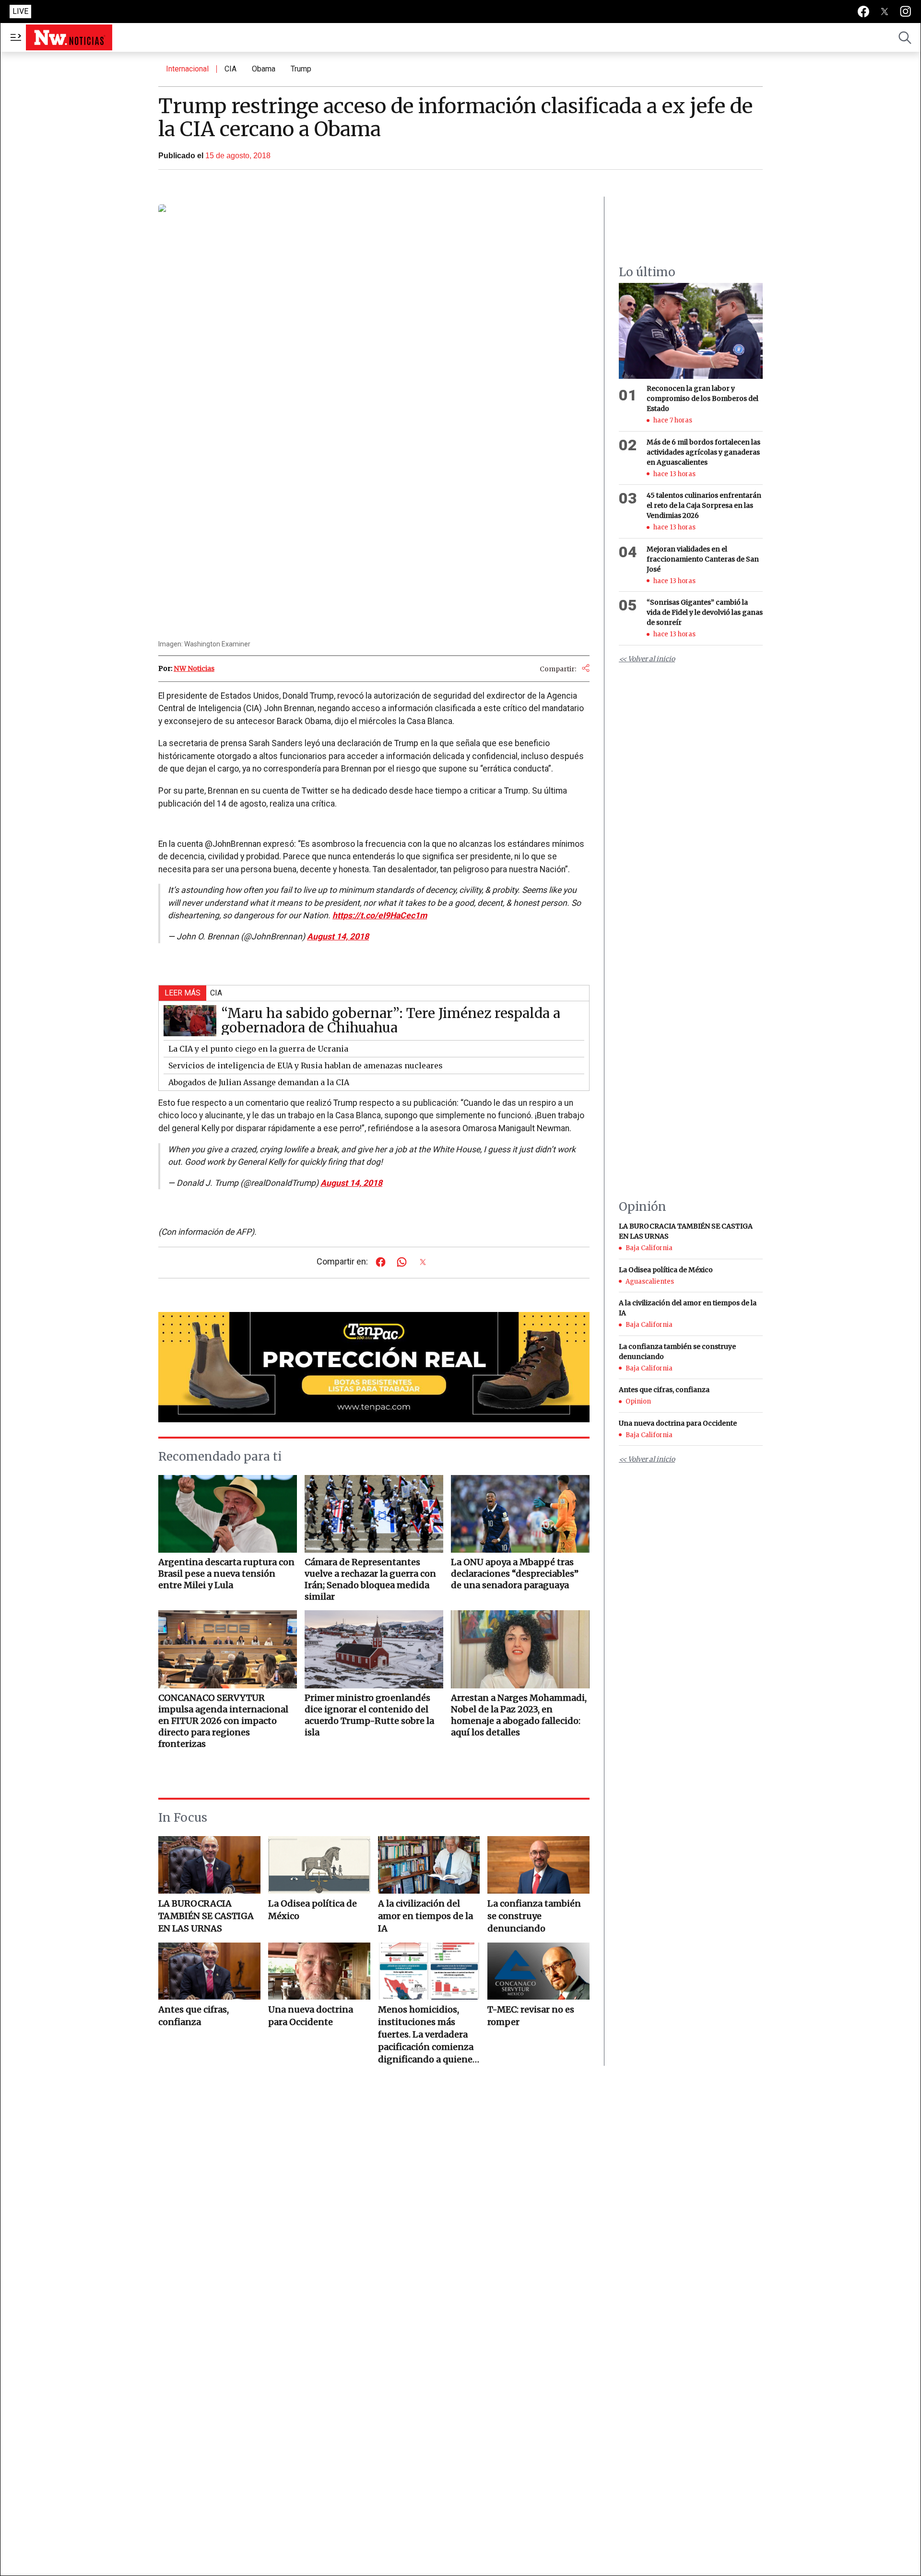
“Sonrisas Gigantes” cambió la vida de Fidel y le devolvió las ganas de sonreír (705, 612)
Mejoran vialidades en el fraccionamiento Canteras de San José (703, 559)
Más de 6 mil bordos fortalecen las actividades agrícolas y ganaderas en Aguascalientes (703, 452)
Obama (264, 69)
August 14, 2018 (338, 937)
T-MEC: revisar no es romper (531, 2016)
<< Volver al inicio (647, 659)
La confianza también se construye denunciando (534, 1916)
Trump (301, 69)
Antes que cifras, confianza (194, 2016)
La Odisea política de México (313, 1910)
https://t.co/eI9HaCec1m (380, 915)
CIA (230, 69)
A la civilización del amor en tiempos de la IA (425, 1916)
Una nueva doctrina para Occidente (311, 2016)
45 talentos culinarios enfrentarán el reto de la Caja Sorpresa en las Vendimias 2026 (704, 505)
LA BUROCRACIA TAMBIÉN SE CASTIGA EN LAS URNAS (206, 1916)
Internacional (187, 69)
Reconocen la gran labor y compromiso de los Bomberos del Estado (703, 398)
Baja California (649, 1248)
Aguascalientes (650, 1282)
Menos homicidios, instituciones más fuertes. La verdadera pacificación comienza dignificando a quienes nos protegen (427, 2035)
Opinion (638, 1401)
